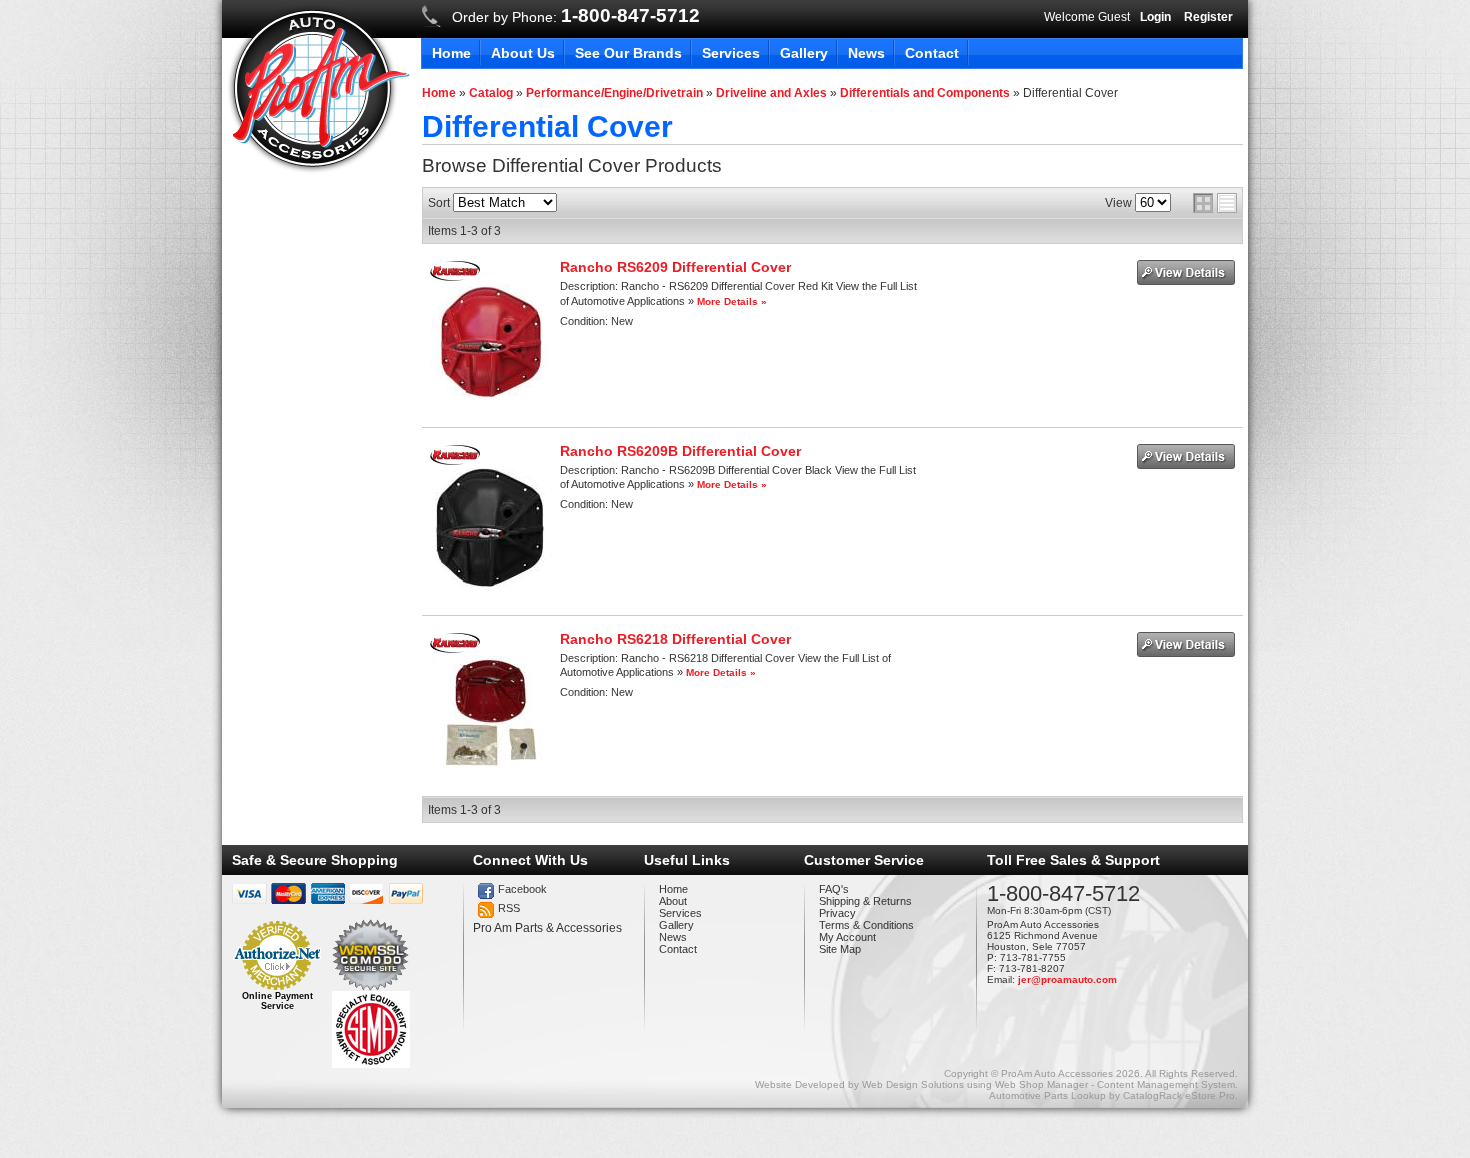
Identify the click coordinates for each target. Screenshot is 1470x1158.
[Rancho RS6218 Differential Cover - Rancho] (454, 649)
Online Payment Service (277, 1001)
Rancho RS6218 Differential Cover (675, 639)
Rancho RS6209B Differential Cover (680, 451)
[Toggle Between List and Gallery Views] (1215, 203)
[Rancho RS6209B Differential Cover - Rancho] (454, 461)
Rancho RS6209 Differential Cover (675, 267)
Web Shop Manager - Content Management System (1115, 1084)
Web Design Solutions (913, 1084)
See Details (1186, 272)
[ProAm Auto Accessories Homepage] (318, 88)
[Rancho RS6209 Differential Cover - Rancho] (454, 277)
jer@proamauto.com (1067, 979)
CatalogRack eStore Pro (1179, 1095)
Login (1155, 17)
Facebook (522, 889)
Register (1208, 17)
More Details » (732, 301)
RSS (509, 908)
